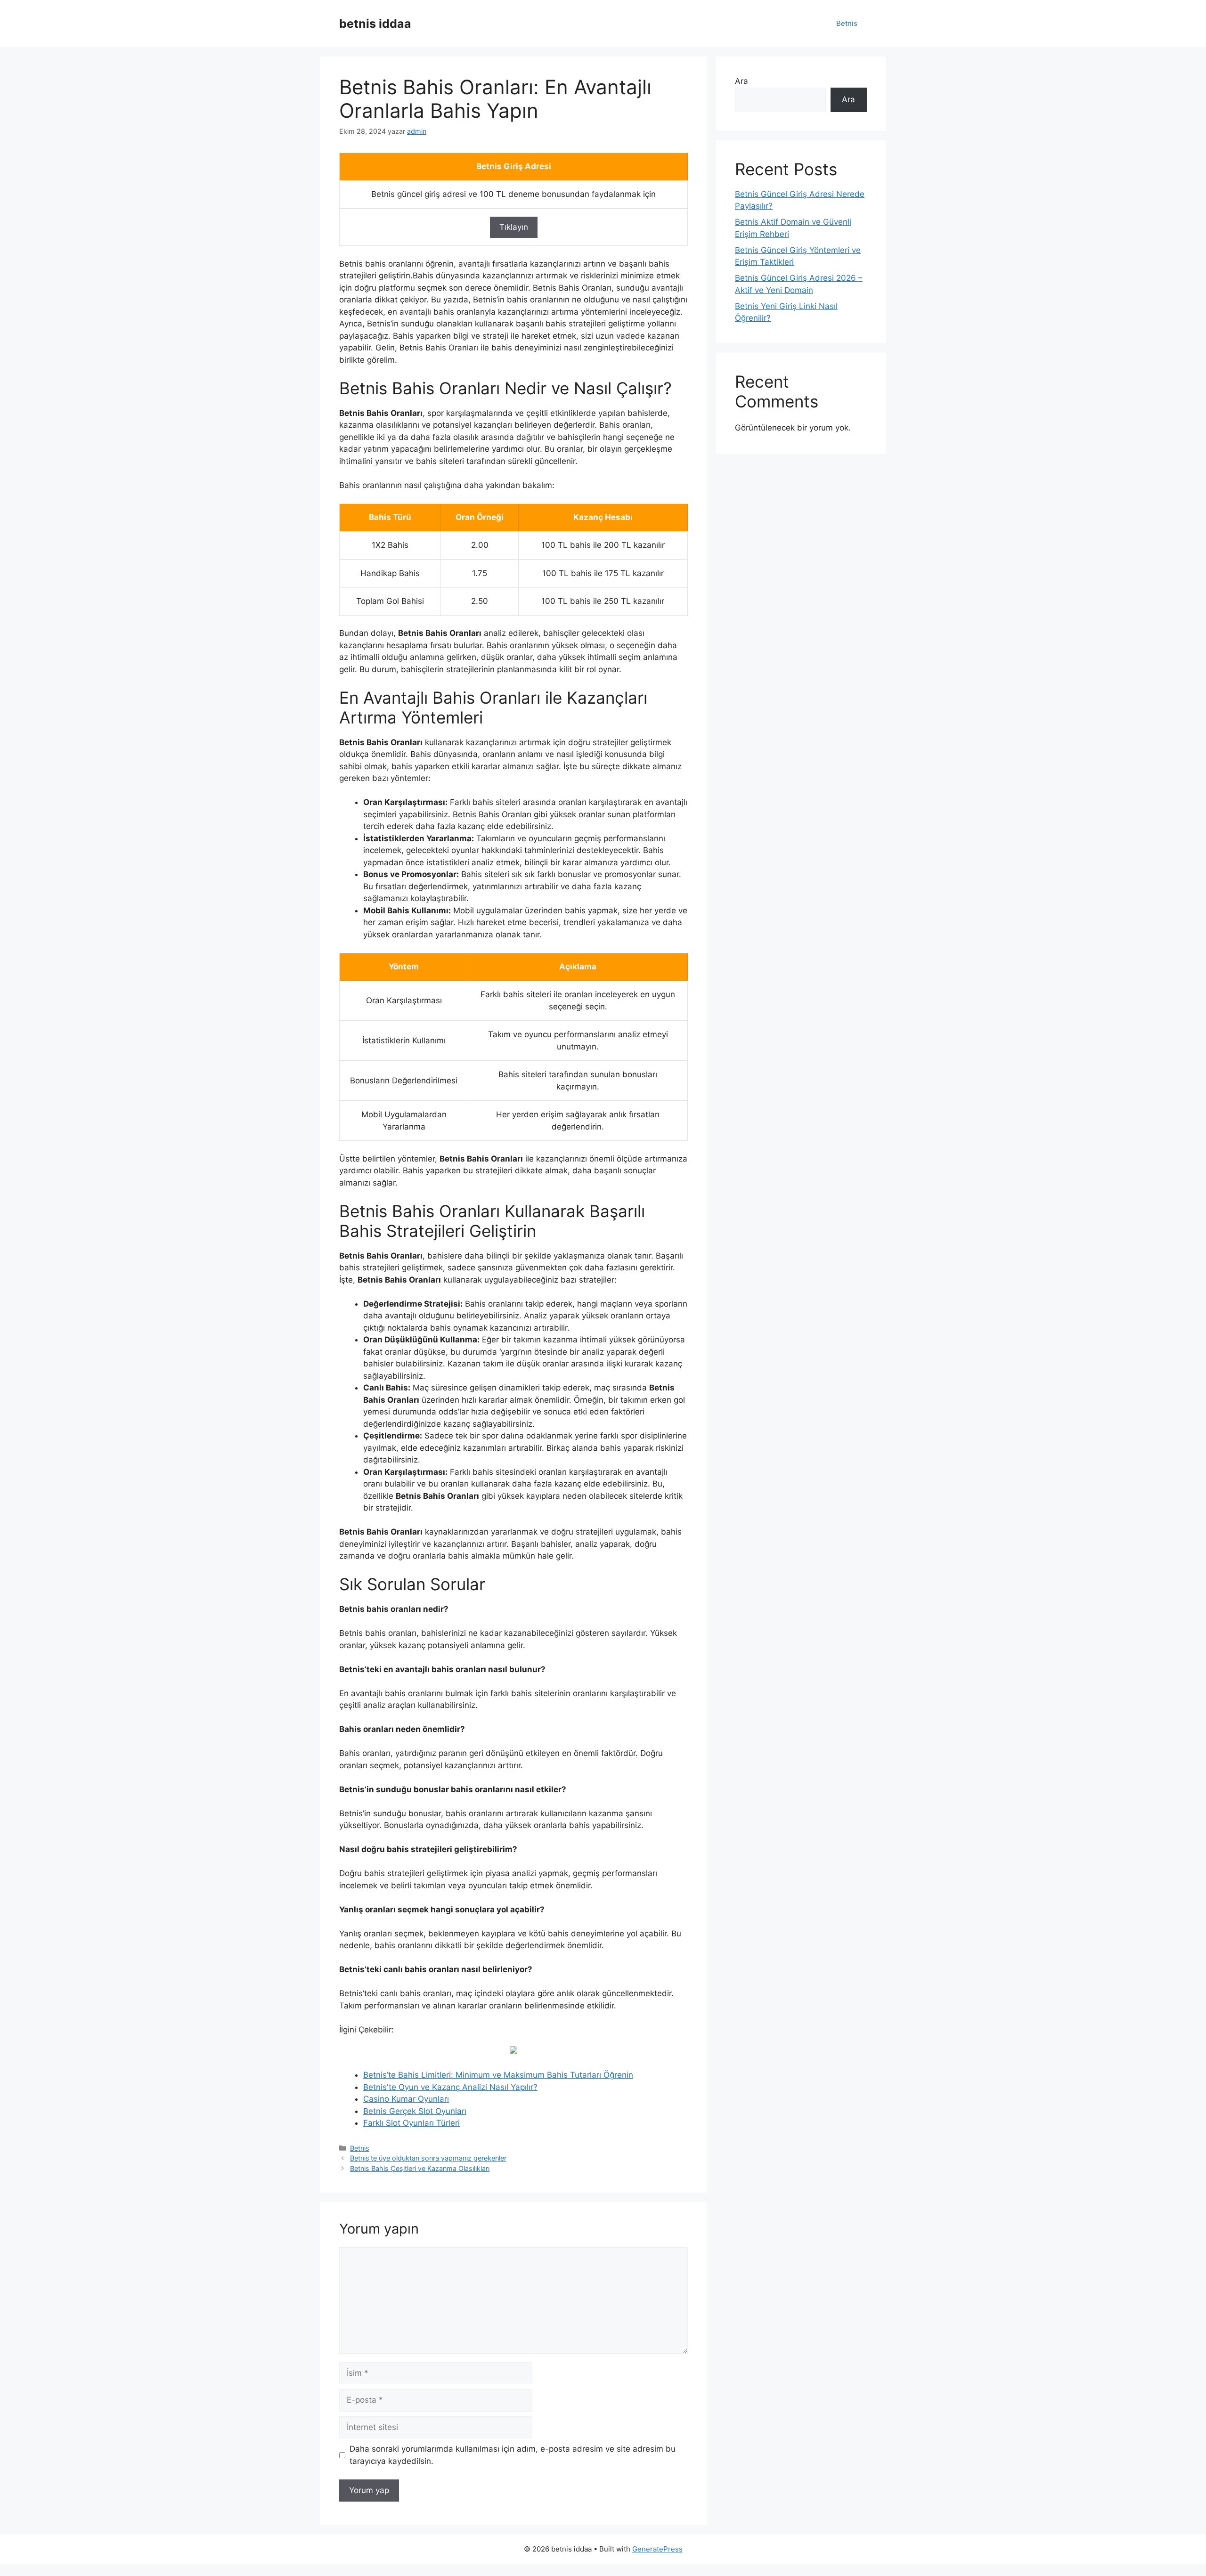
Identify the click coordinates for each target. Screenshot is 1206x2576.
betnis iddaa (375, 24)
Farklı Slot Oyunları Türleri (412, 2123)
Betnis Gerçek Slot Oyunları (415, 2111)
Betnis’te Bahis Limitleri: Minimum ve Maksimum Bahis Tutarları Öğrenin (498, 2075)
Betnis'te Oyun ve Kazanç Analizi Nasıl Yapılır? (450, 2087)
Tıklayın (514, 227)
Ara (742, 81)
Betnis (847, 23)
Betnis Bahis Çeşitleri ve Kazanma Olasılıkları (420, 2168)
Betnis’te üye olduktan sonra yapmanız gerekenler (428, 2158)
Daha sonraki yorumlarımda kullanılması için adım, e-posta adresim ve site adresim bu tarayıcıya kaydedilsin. (513, 2455)
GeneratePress (657, 2549)
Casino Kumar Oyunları (406, 2099)
